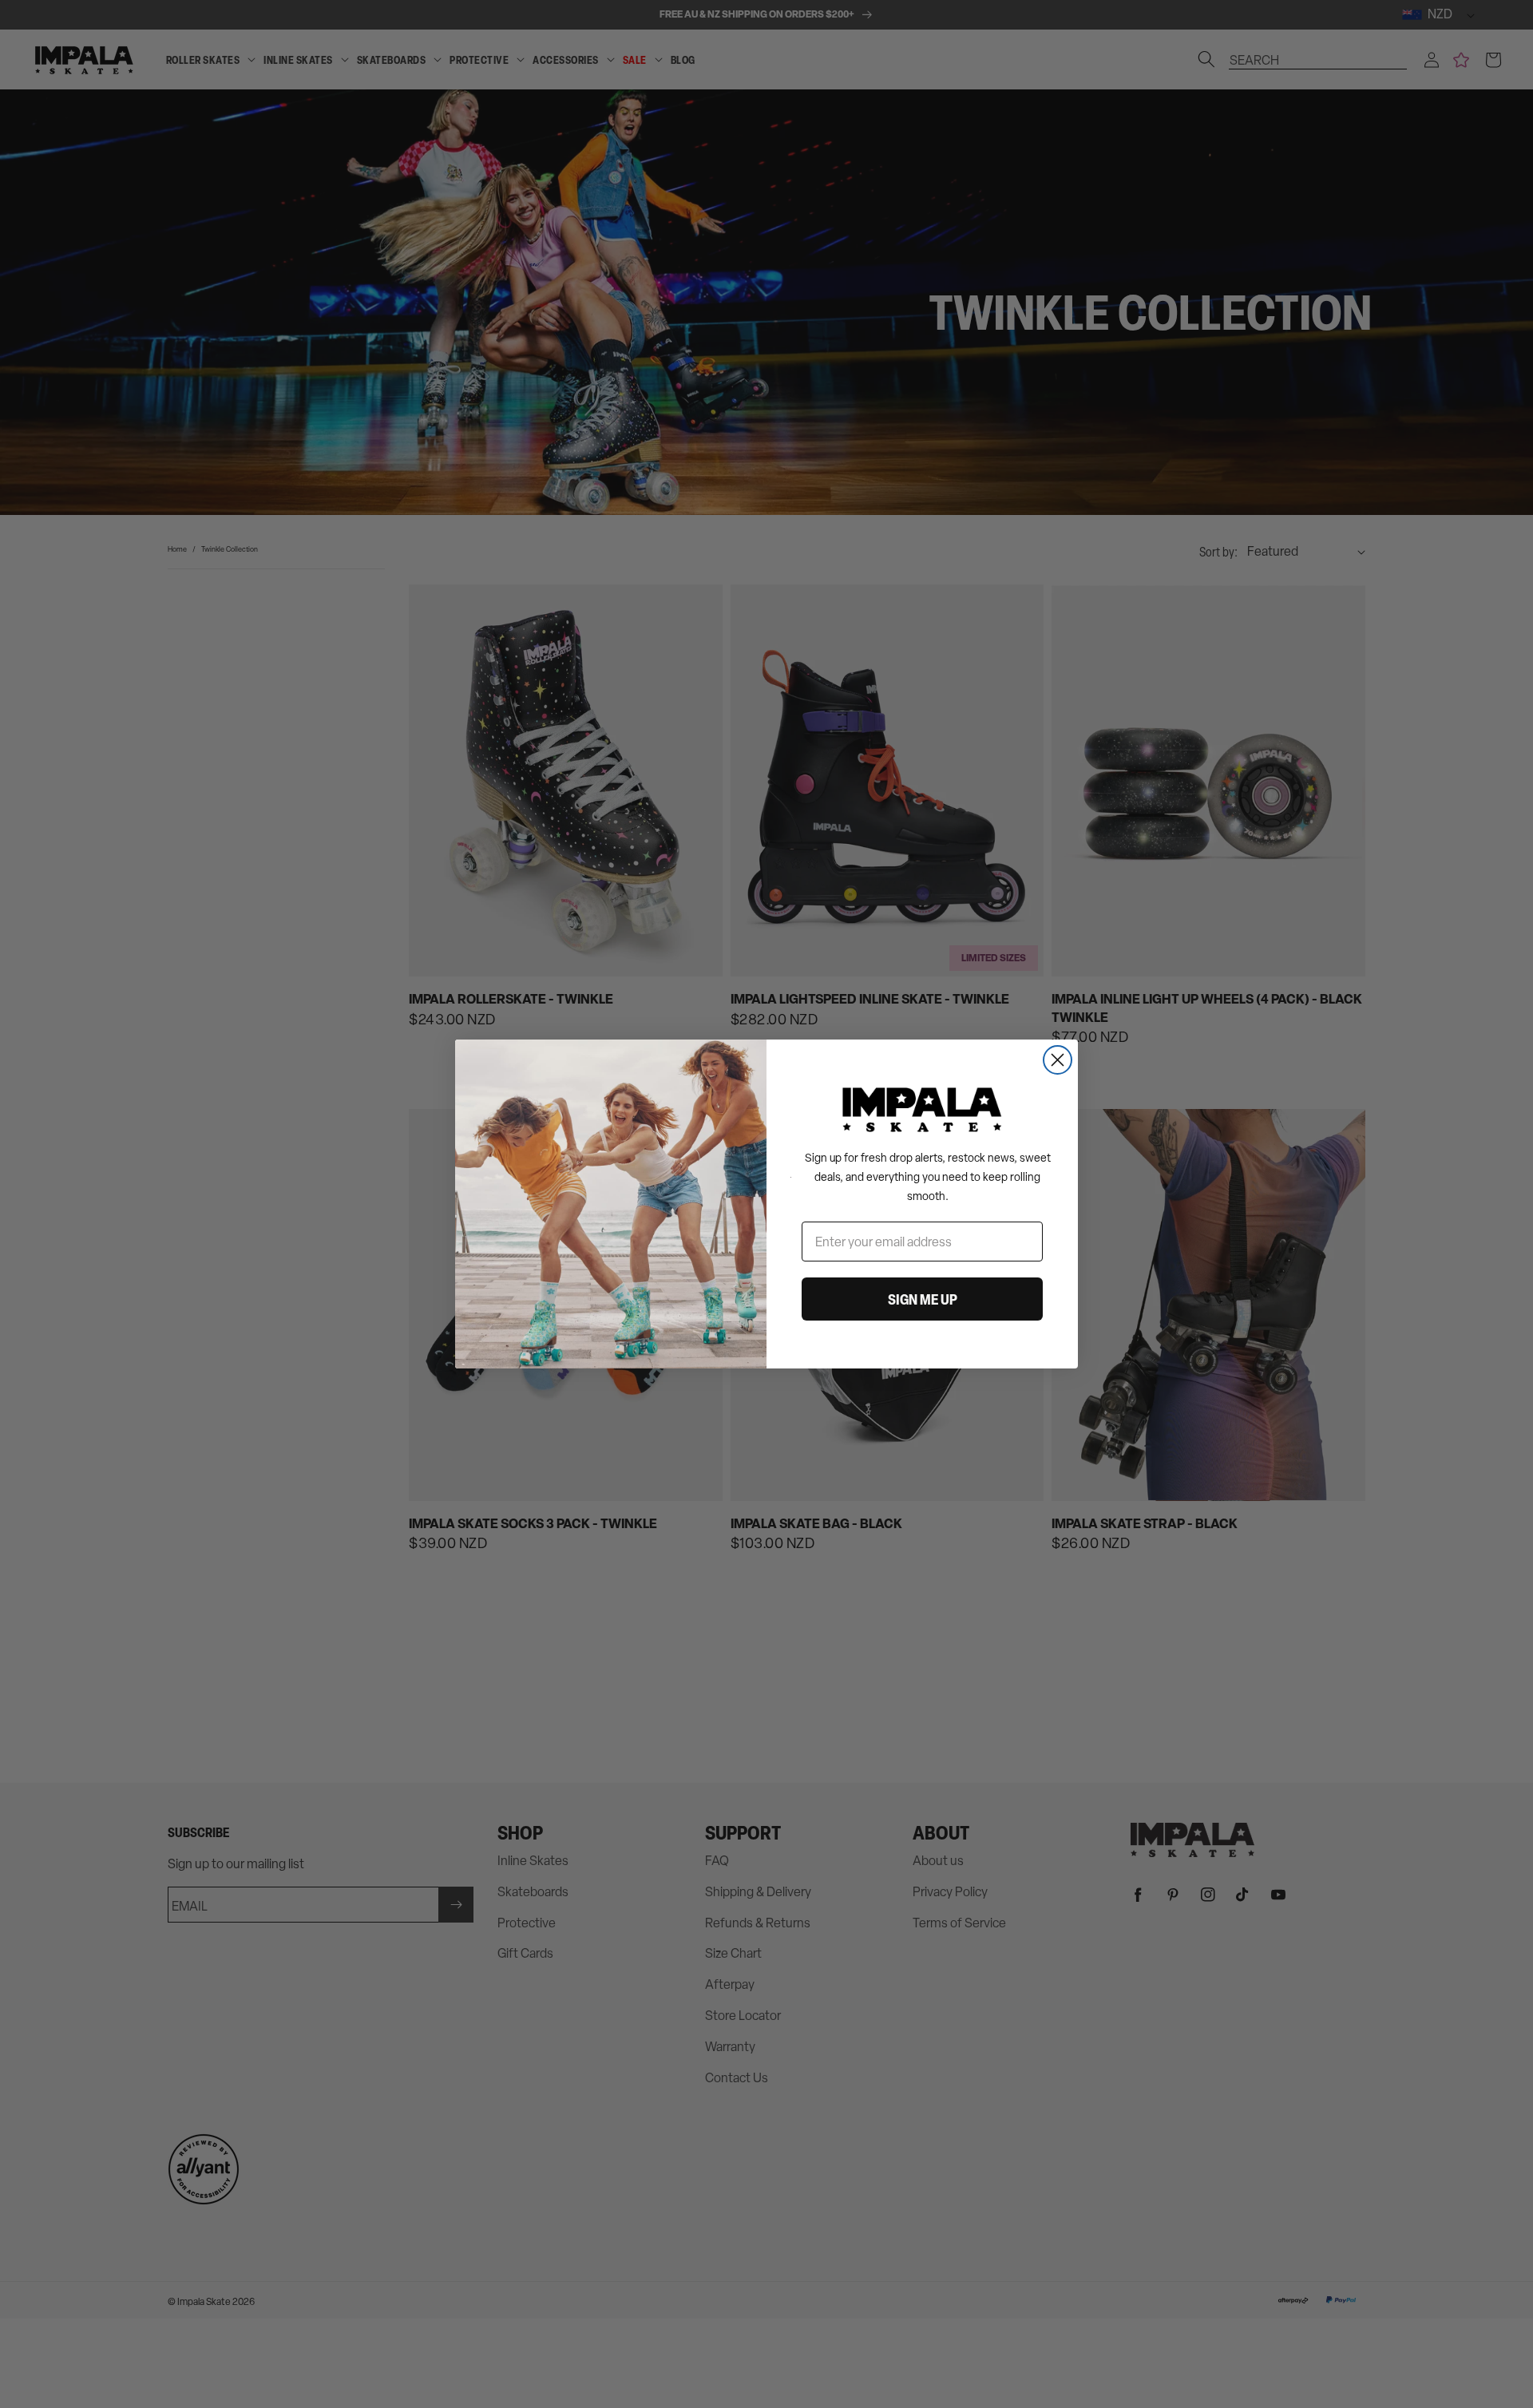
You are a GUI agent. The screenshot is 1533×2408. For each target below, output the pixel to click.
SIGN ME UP (923, 1299)
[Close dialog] (1058, 1060)
